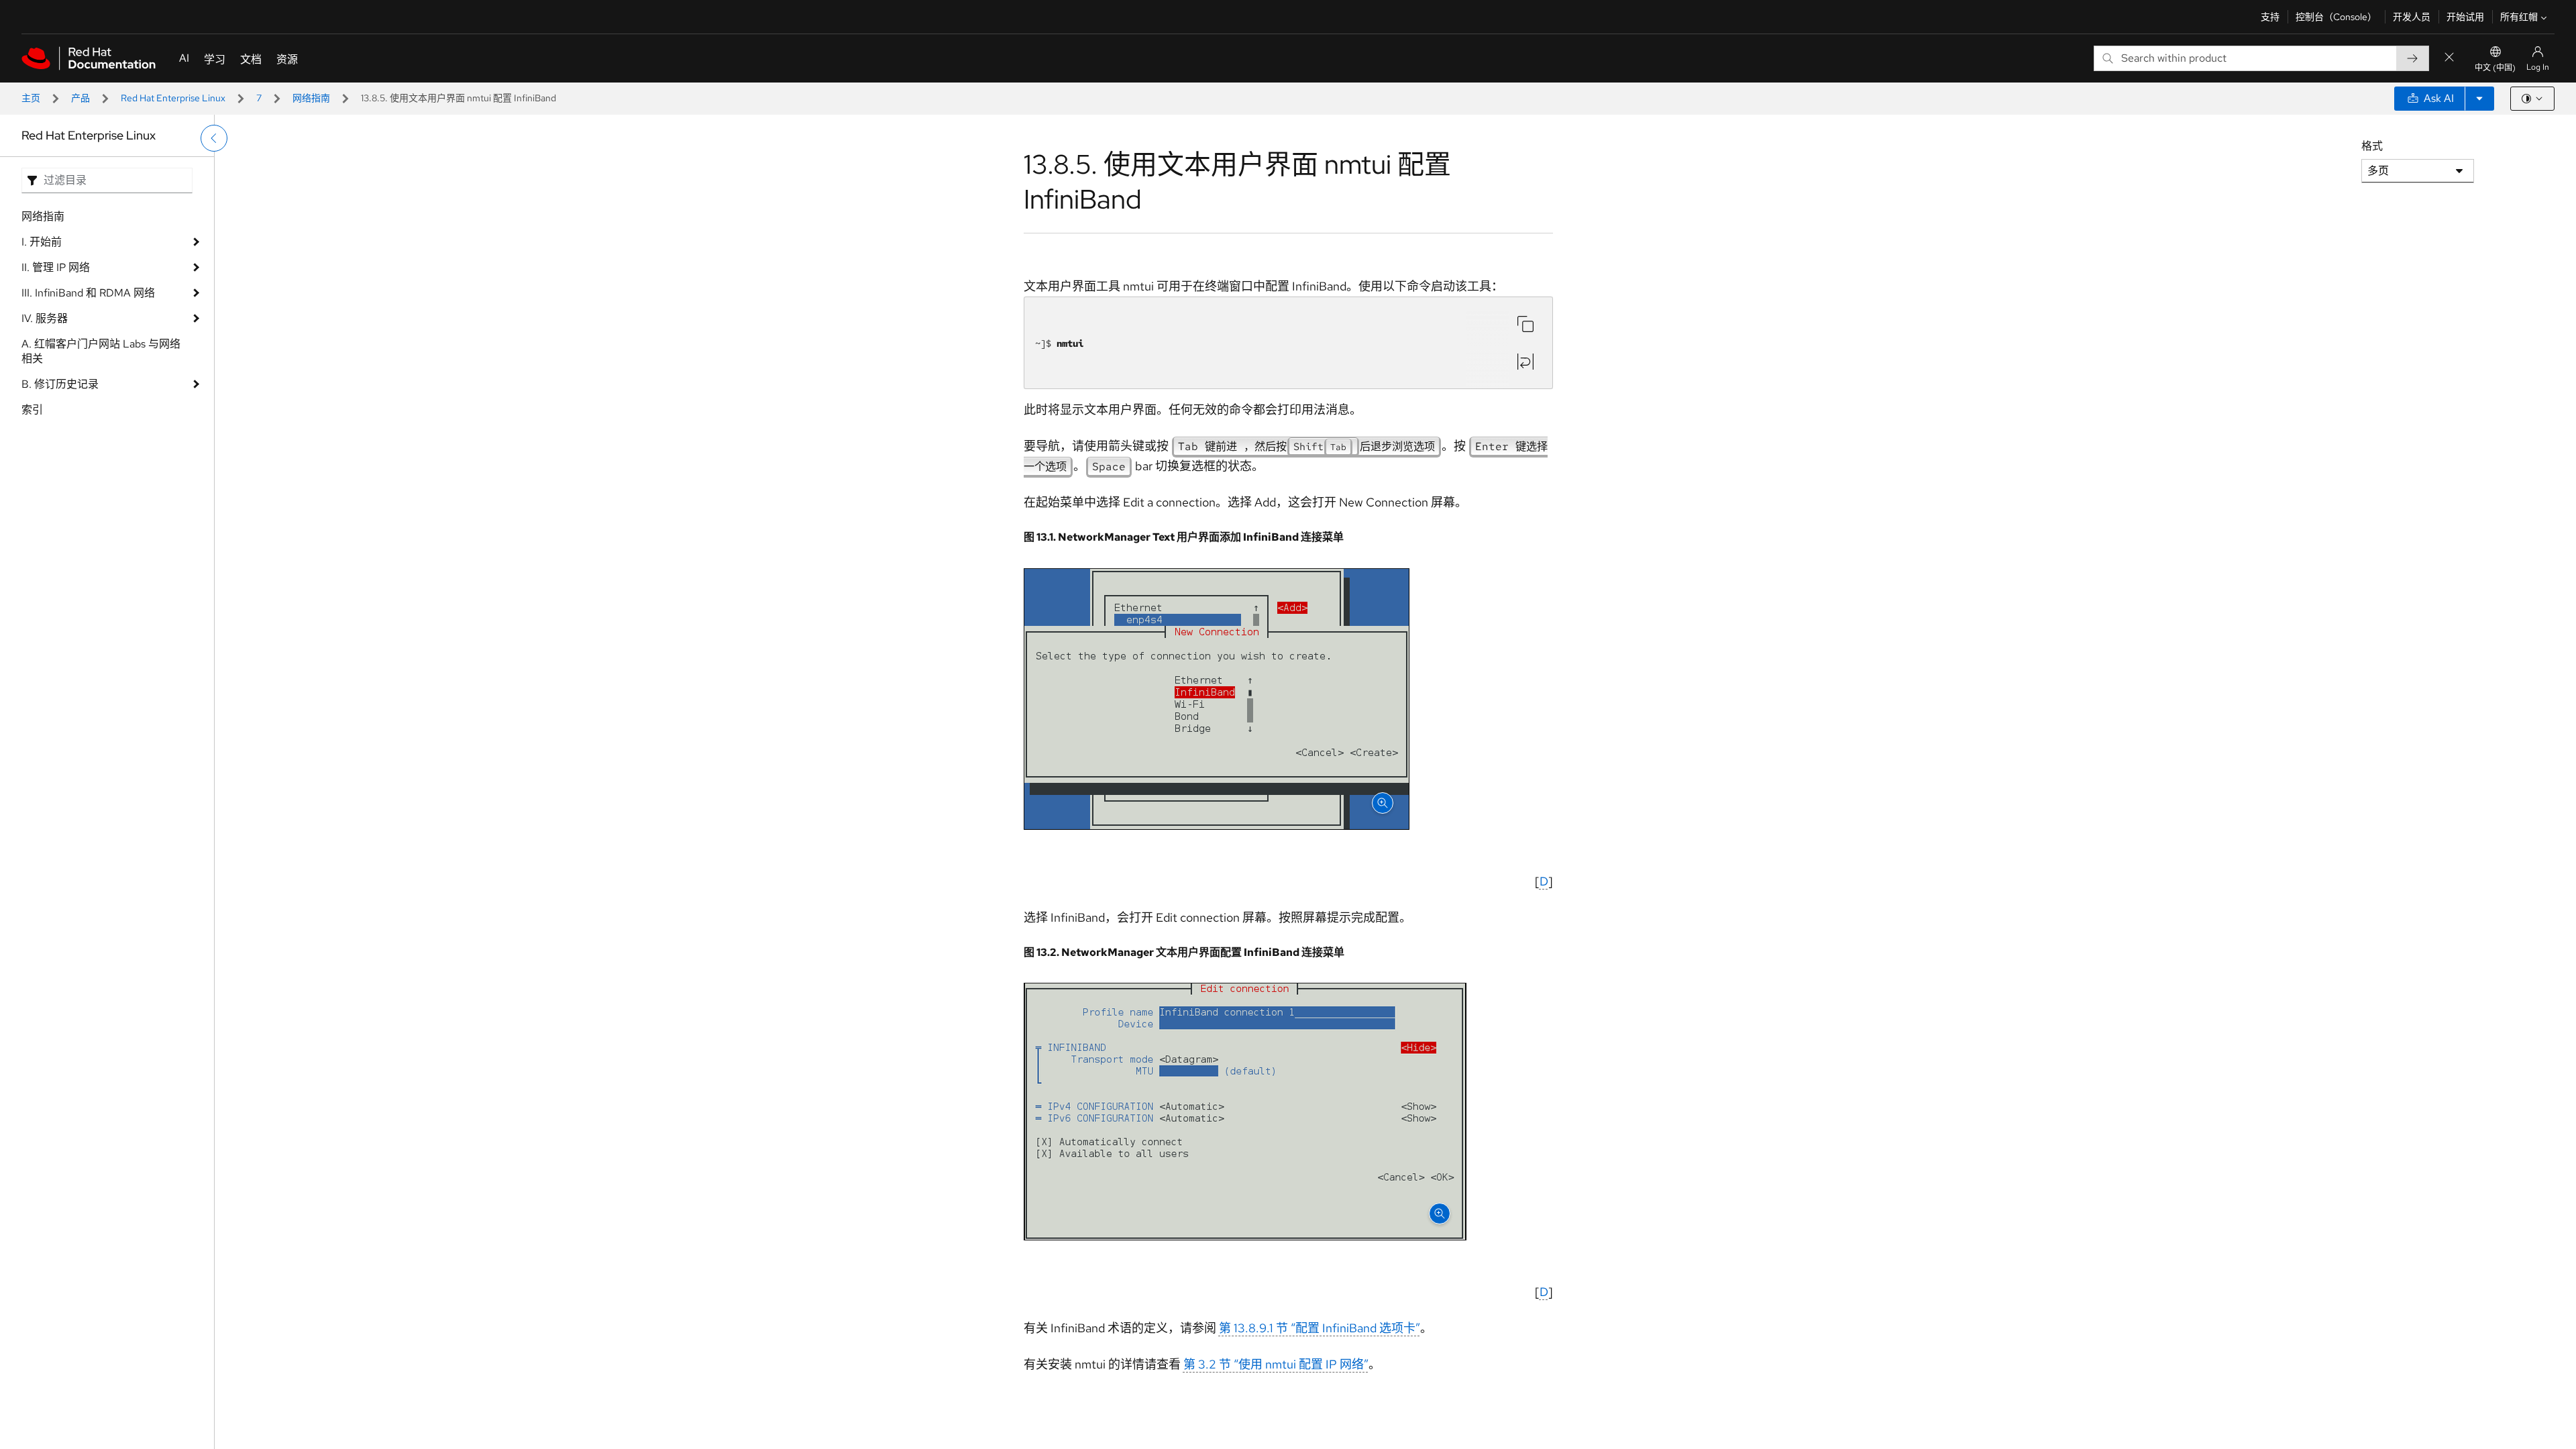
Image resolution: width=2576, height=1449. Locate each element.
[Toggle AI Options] (2479, 99)
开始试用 (2465, 17)
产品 (80, 98)
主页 (31, 98)
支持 (2270, 17)
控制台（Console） (2336, 17)
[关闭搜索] (2449, 58)
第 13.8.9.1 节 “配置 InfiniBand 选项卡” (1320, 1328)
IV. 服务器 (45, 318)
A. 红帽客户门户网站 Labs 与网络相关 (101, 351)
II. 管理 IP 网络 (56, 267)
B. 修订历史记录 (60, 384)
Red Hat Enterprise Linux (173, 98)
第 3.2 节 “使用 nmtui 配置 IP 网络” (1276, 1364)
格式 (2372, 146)
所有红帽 (2519, 17)
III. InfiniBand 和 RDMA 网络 (88, 293)
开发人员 (2412, 17)
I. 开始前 (42, 242)
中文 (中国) (2495, 68)
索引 (32, 410)
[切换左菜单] (214, 138)
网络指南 (311, 98)
